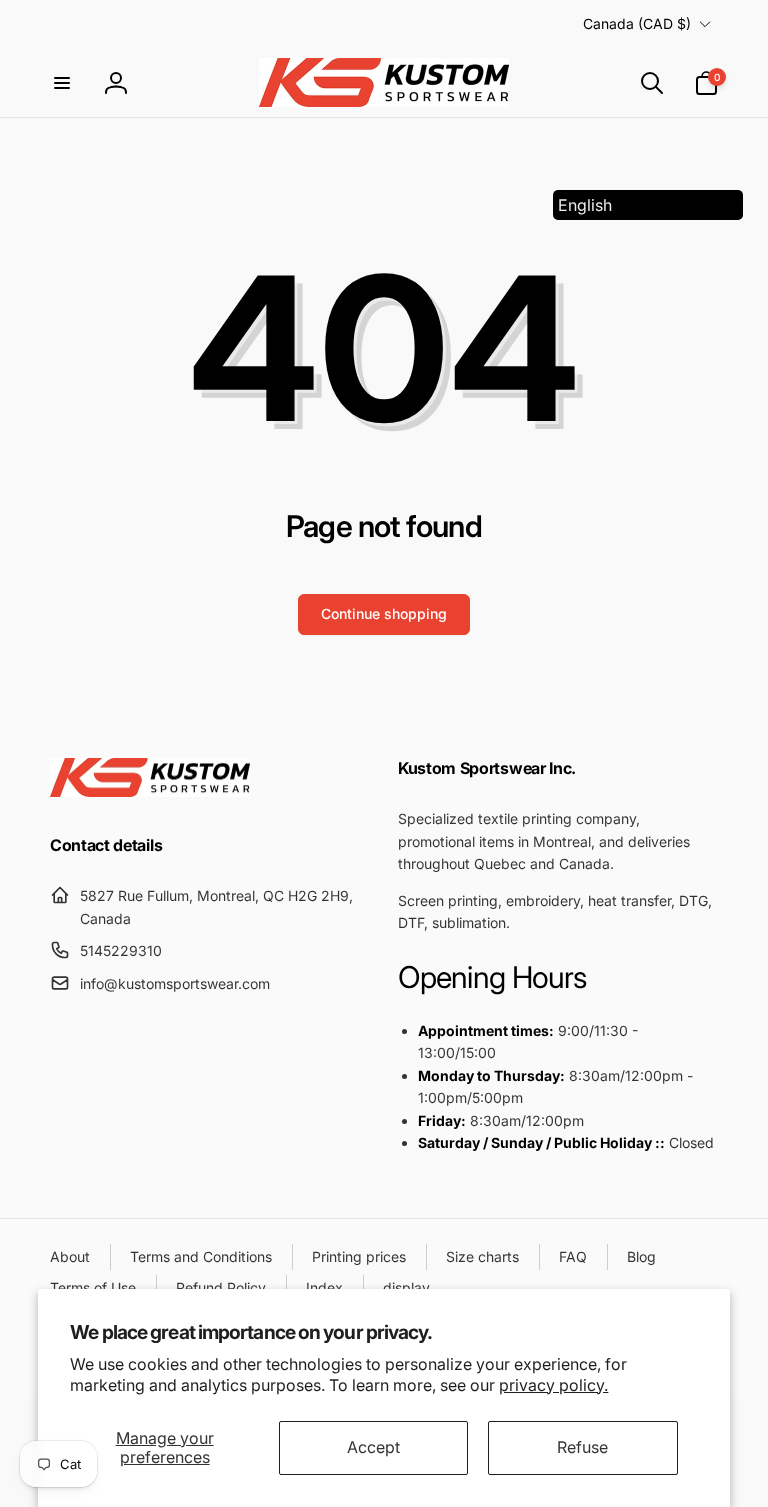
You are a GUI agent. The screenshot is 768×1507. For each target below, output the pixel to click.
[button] (62, 83)
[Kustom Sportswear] (150, 791)
